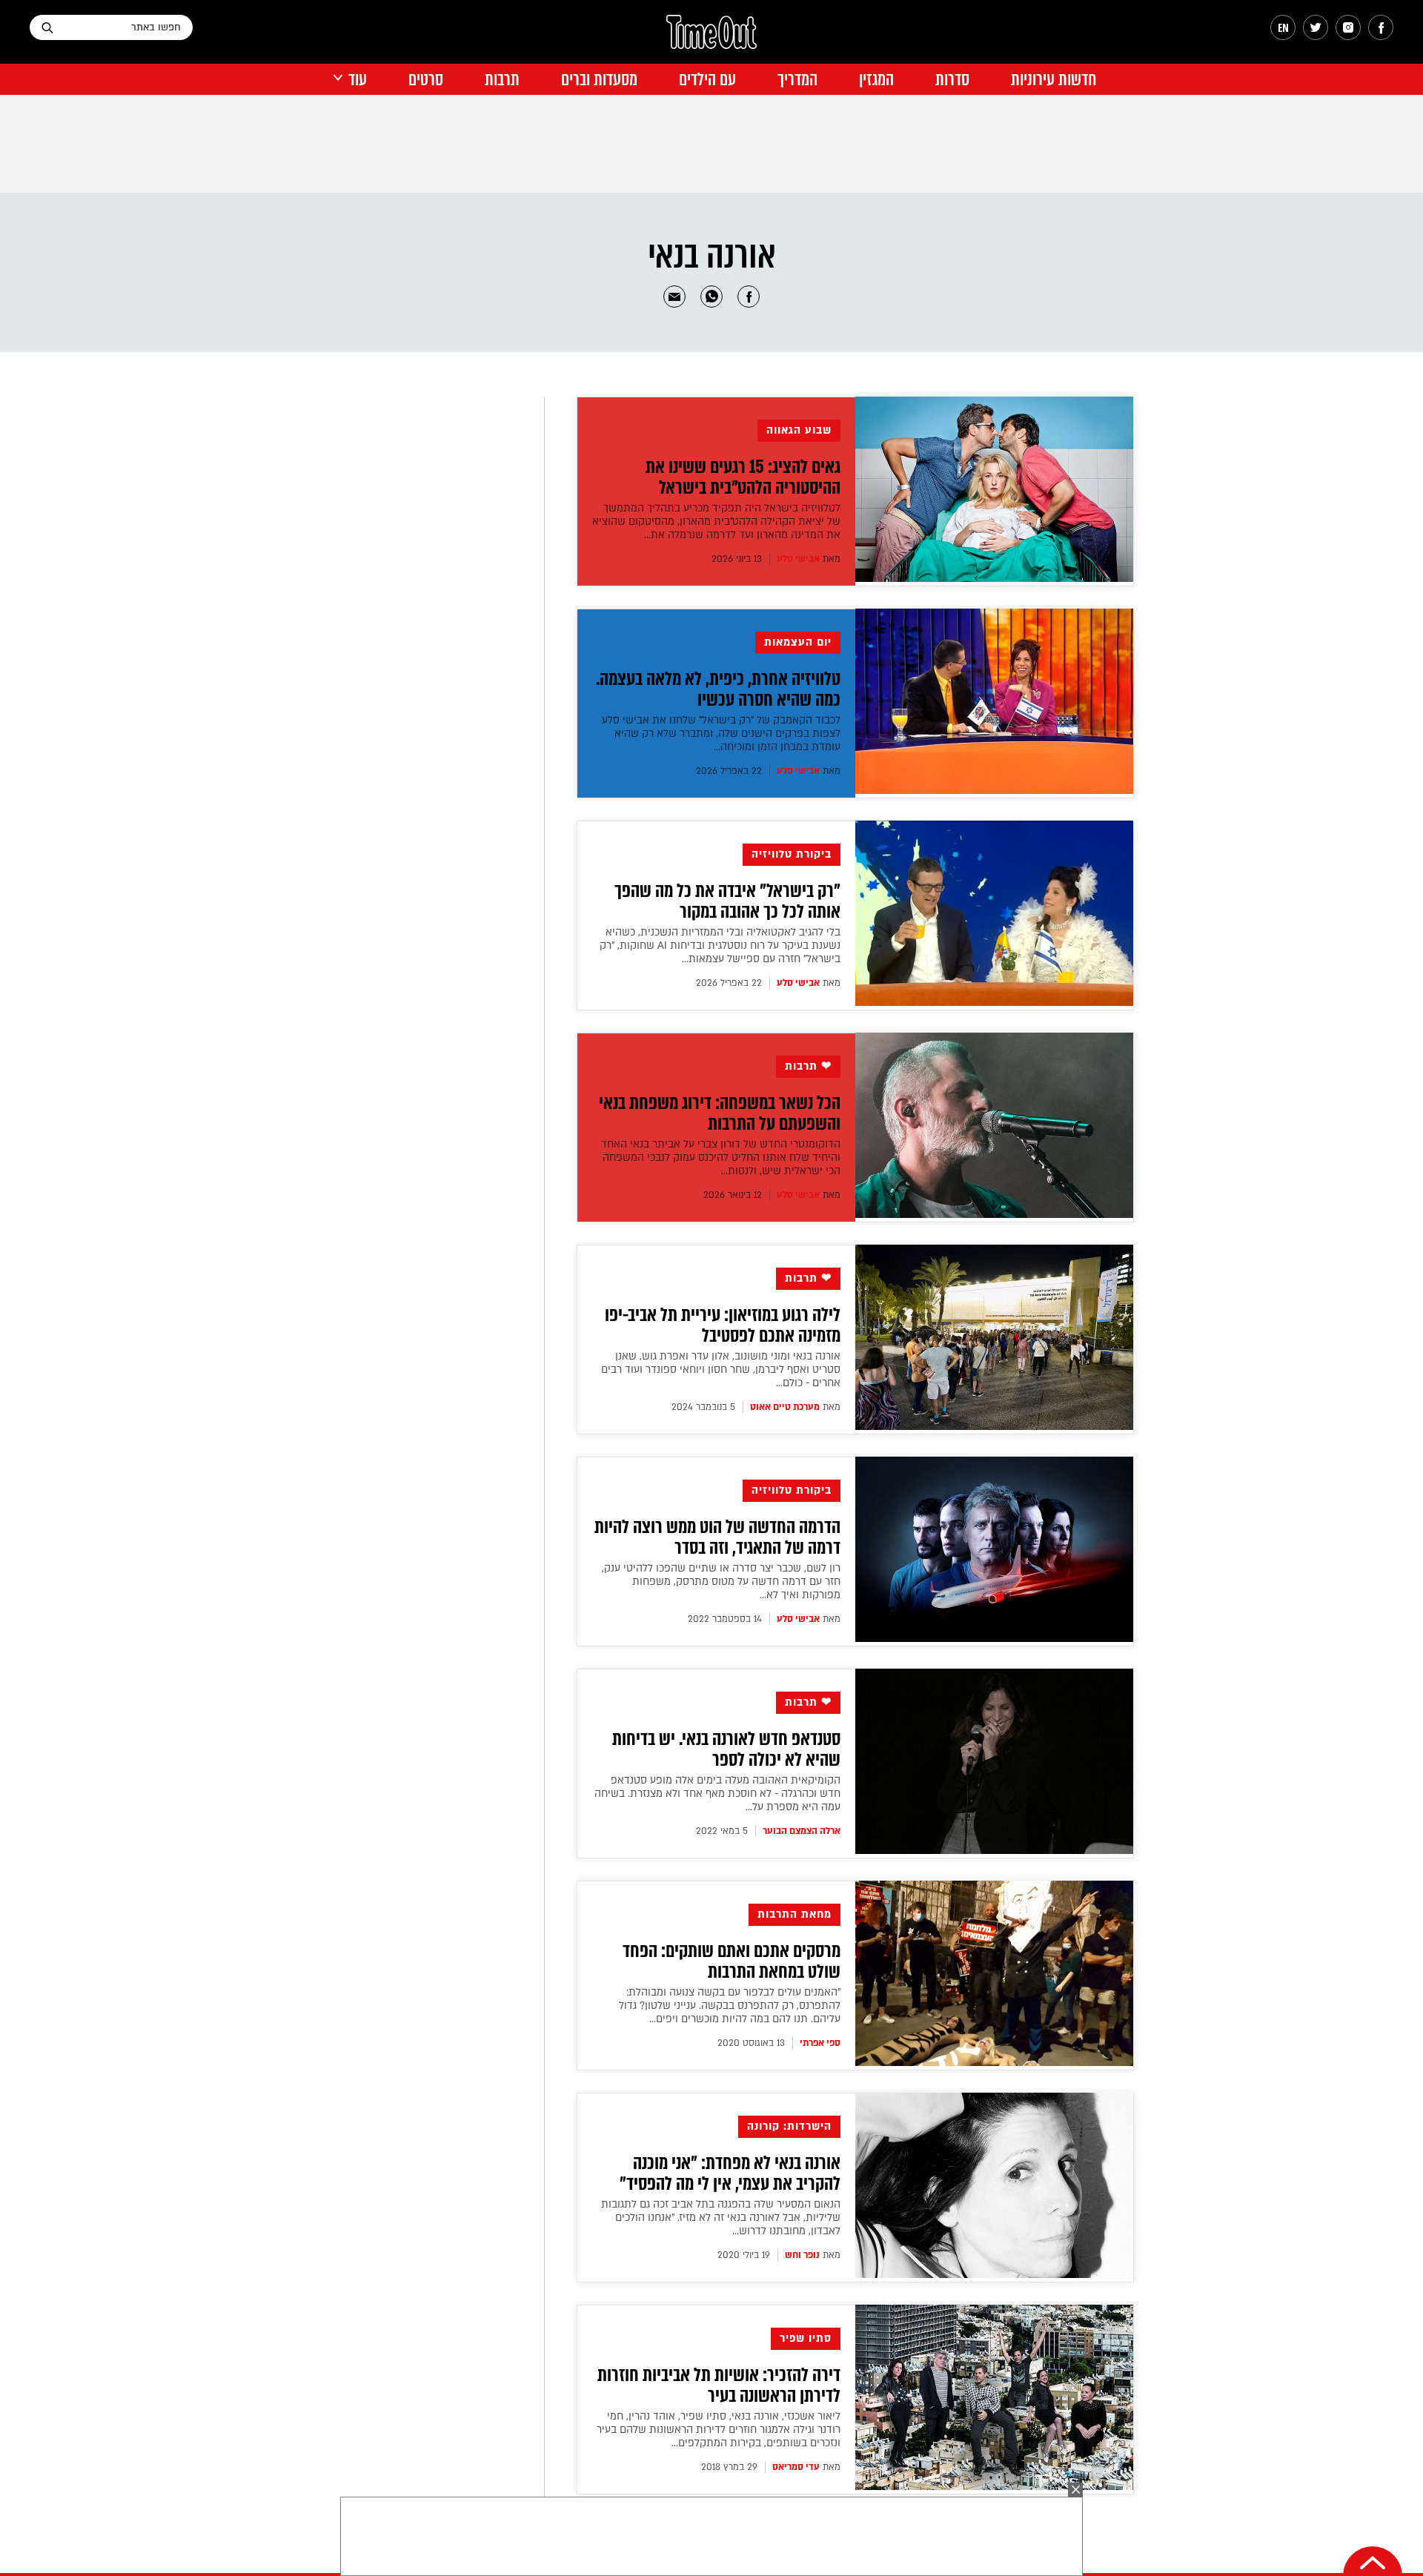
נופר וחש (802, 2255)
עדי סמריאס (796, 2467)
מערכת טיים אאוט (785, 1407)
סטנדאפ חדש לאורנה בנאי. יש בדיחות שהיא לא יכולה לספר (726, 1749)
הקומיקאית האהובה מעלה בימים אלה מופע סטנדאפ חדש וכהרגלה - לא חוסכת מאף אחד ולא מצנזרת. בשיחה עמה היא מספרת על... (717, 1794)
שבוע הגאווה (799, 430)
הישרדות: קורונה (789, 2126)
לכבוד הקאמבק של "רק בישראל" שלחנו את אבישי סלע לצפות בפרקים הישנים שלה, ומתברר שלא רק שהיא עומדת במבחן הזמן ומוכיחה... (721, 734)
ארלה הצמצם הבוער (802, 1831)
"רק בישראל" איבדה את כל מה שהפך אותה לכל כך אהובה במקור (727, 901)
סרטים (426, 80)
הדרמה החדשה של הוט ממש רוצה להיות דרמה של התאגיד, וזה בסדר (717, 1537)
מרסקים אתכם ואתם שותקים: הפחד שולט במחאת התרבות (732, 1961)
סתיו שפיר (806, 2338)
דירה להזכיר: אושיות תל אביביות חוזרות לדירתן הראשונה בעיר (719, 2385)
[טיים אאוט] (711, 39)
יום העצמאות (798, 642)
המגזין (876, 80)
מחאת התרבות (795, 1914)
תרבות (502, 80)
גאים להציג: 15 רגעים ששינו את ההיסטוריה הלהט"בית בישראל (743, 477)
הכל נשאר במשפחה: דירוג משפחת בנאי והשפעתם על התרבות (720, 1113)
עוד (358, 80)
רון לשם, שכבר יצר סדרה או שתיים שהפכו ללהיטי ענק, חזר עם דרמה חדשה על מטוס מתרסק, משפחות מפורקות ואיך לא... (721, 1582)
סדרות (952, 80)
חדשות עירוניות (1054, 80)
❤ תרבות (808, 1066)
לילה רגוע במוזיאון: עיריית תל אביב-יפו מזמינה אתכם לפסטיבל (723, 1325)
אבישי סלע (798, 559)
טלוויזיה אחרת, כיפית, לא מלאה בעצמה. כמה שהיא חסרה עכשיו (718, 689)
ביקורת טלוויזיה (792, 854)
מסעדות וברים (599, 80)
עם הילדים (707, 80)
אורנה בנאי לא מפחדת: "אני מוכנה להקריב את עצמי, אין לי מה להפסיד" (730, 2173)
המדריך (797, 80)
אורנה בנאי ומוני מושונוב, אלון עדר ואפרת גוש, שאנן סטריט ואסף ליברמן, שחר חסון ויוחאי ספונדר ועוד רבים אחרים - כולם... (721, 1370)
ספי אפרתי (820, 2043)
